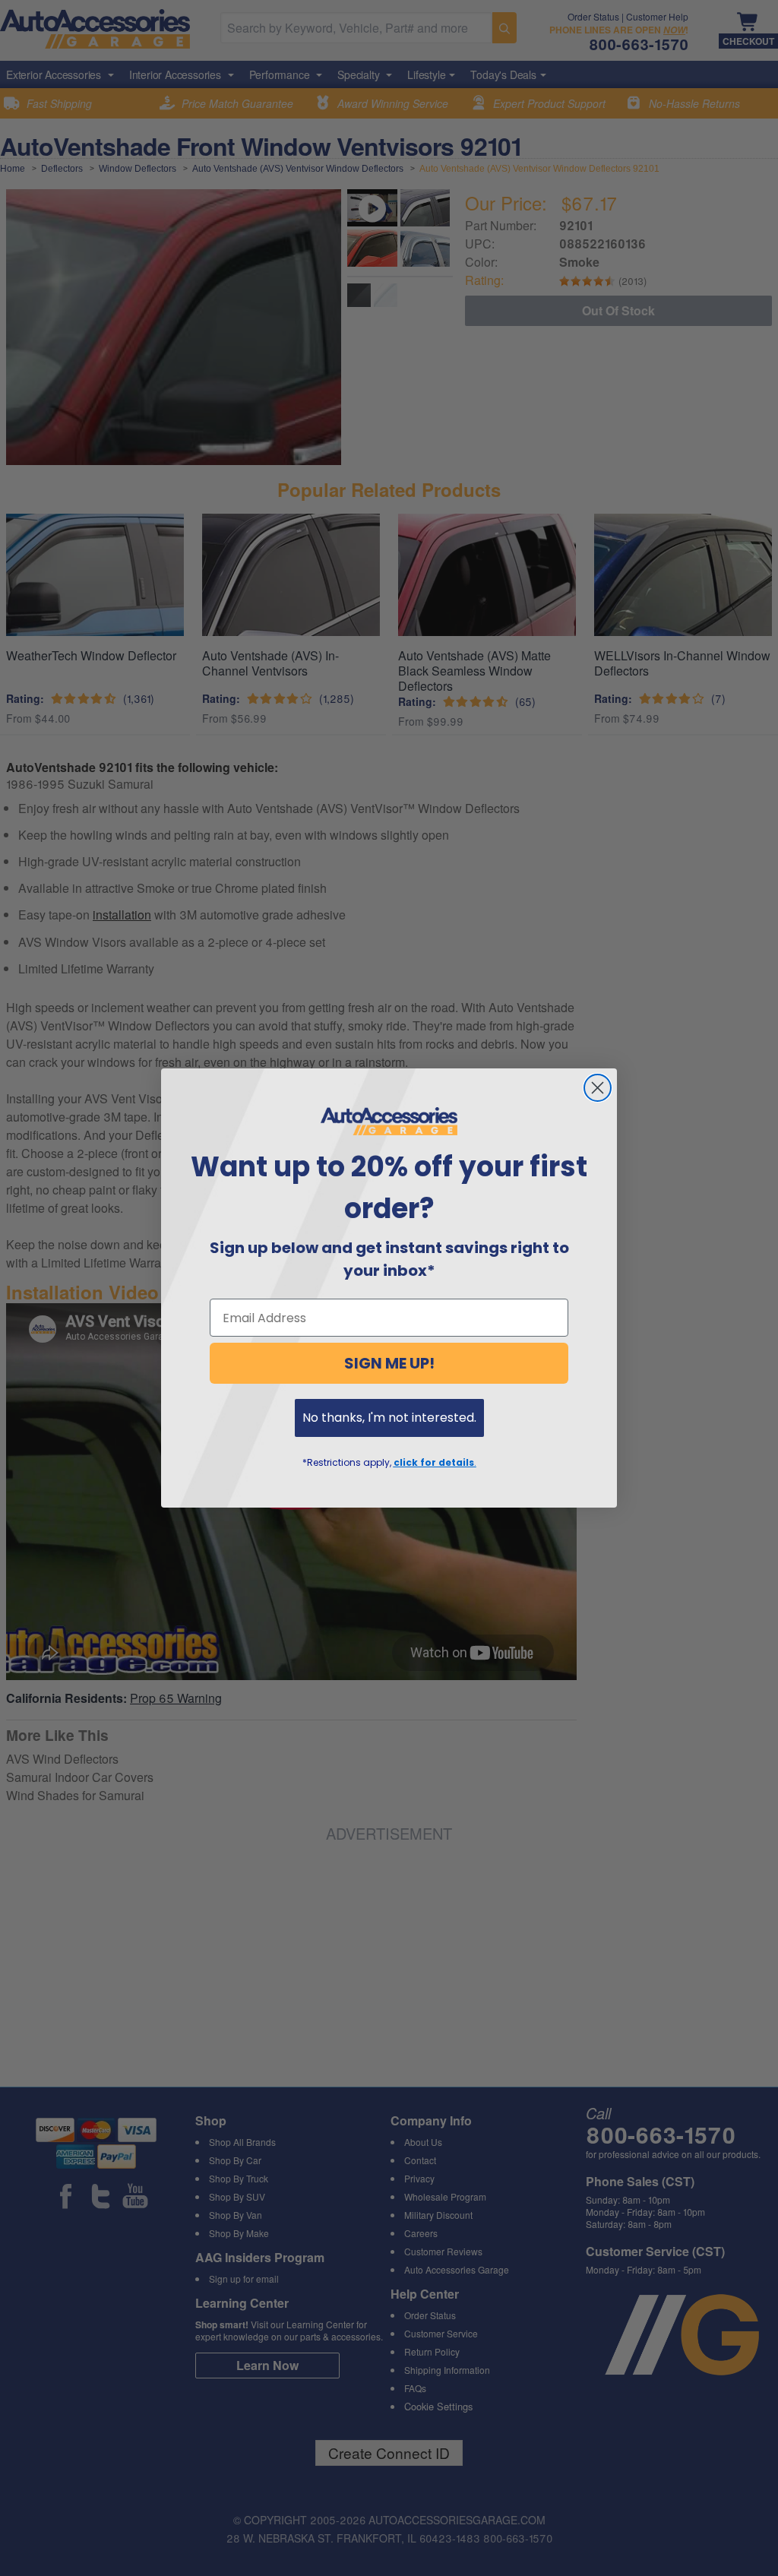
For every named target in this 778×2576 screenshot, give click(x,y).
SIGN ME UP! (389, 1363)
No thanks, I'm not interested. (389, 1418)
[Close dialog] (598, 1088)
